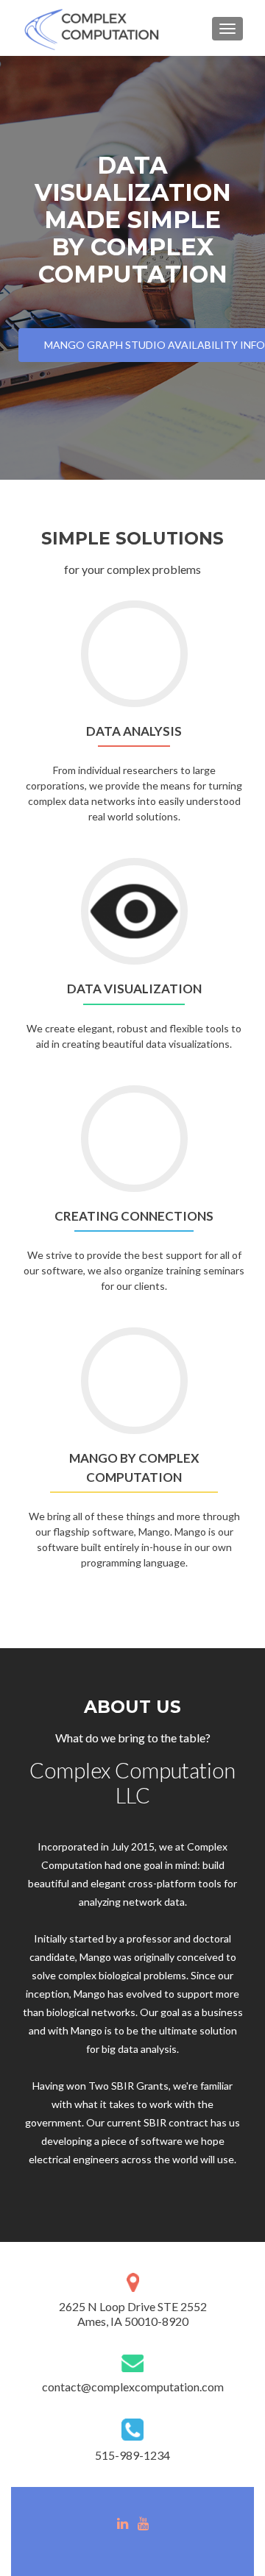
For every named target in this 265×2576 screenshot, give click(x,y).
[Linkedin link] (123, 2522)
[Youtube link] (143, 2522)
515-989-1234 (132, 2455)
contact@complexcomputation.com (133, 2387)
